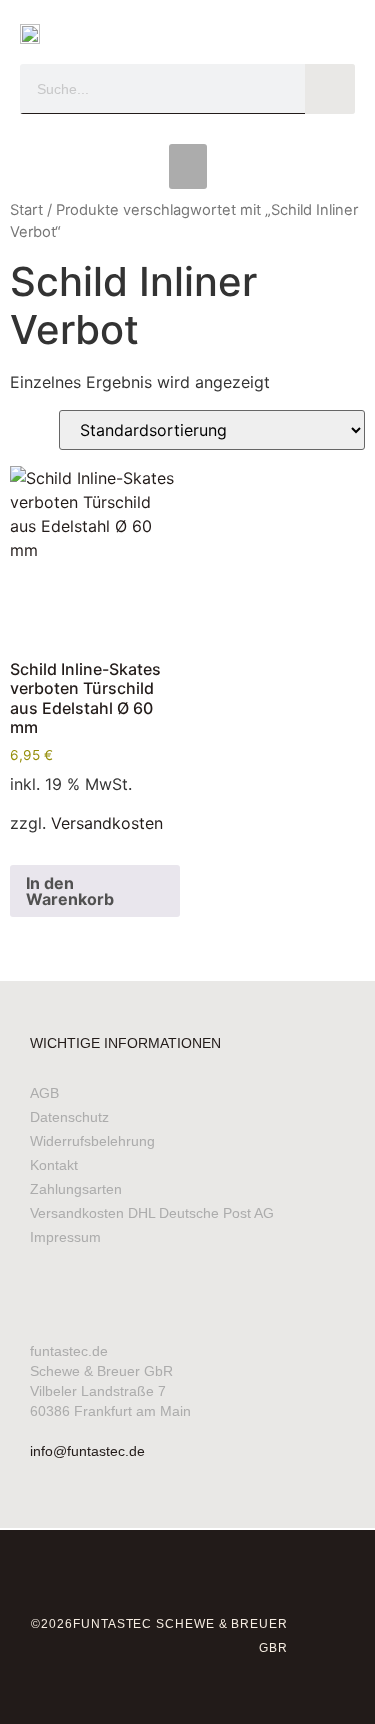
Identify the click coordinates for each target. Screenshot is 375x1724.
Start (26, 210)
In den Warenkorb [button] (70, 891)
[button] (188, 166)
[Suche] (330, 89)
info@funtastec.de (87, 1451)
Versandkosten (107, 823)
